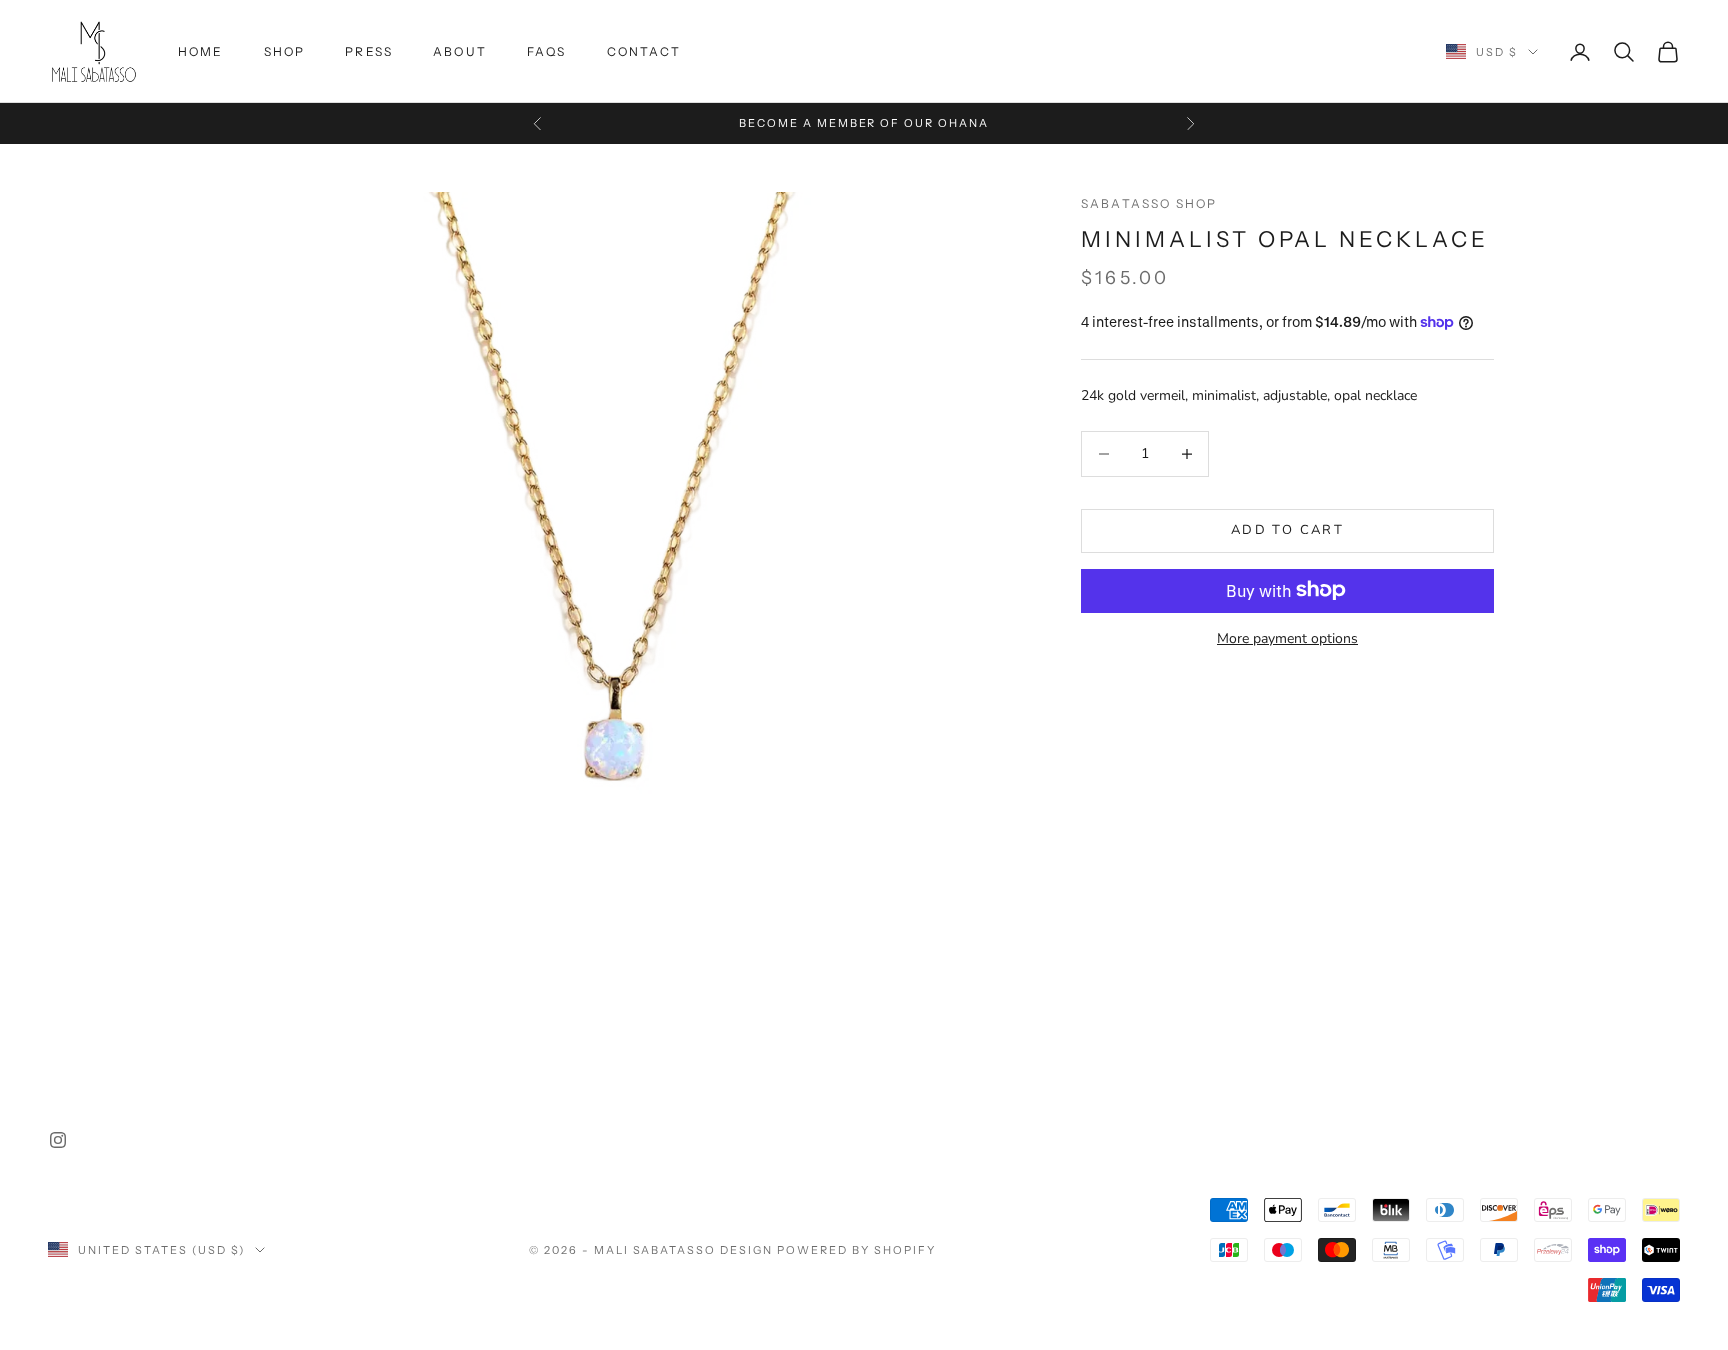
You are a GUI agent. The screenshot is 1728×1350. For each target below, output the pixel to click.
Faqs (547, 51)
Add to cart (1287, 530)
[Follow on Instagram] (58, 1140)
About (460, 51)
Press (369, 51)
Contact (644, 51)
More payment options (1287, 637)
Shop (285, 51)
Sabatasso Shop (1149, 203)
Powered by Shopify (856, 1250)
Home (201, 51)
